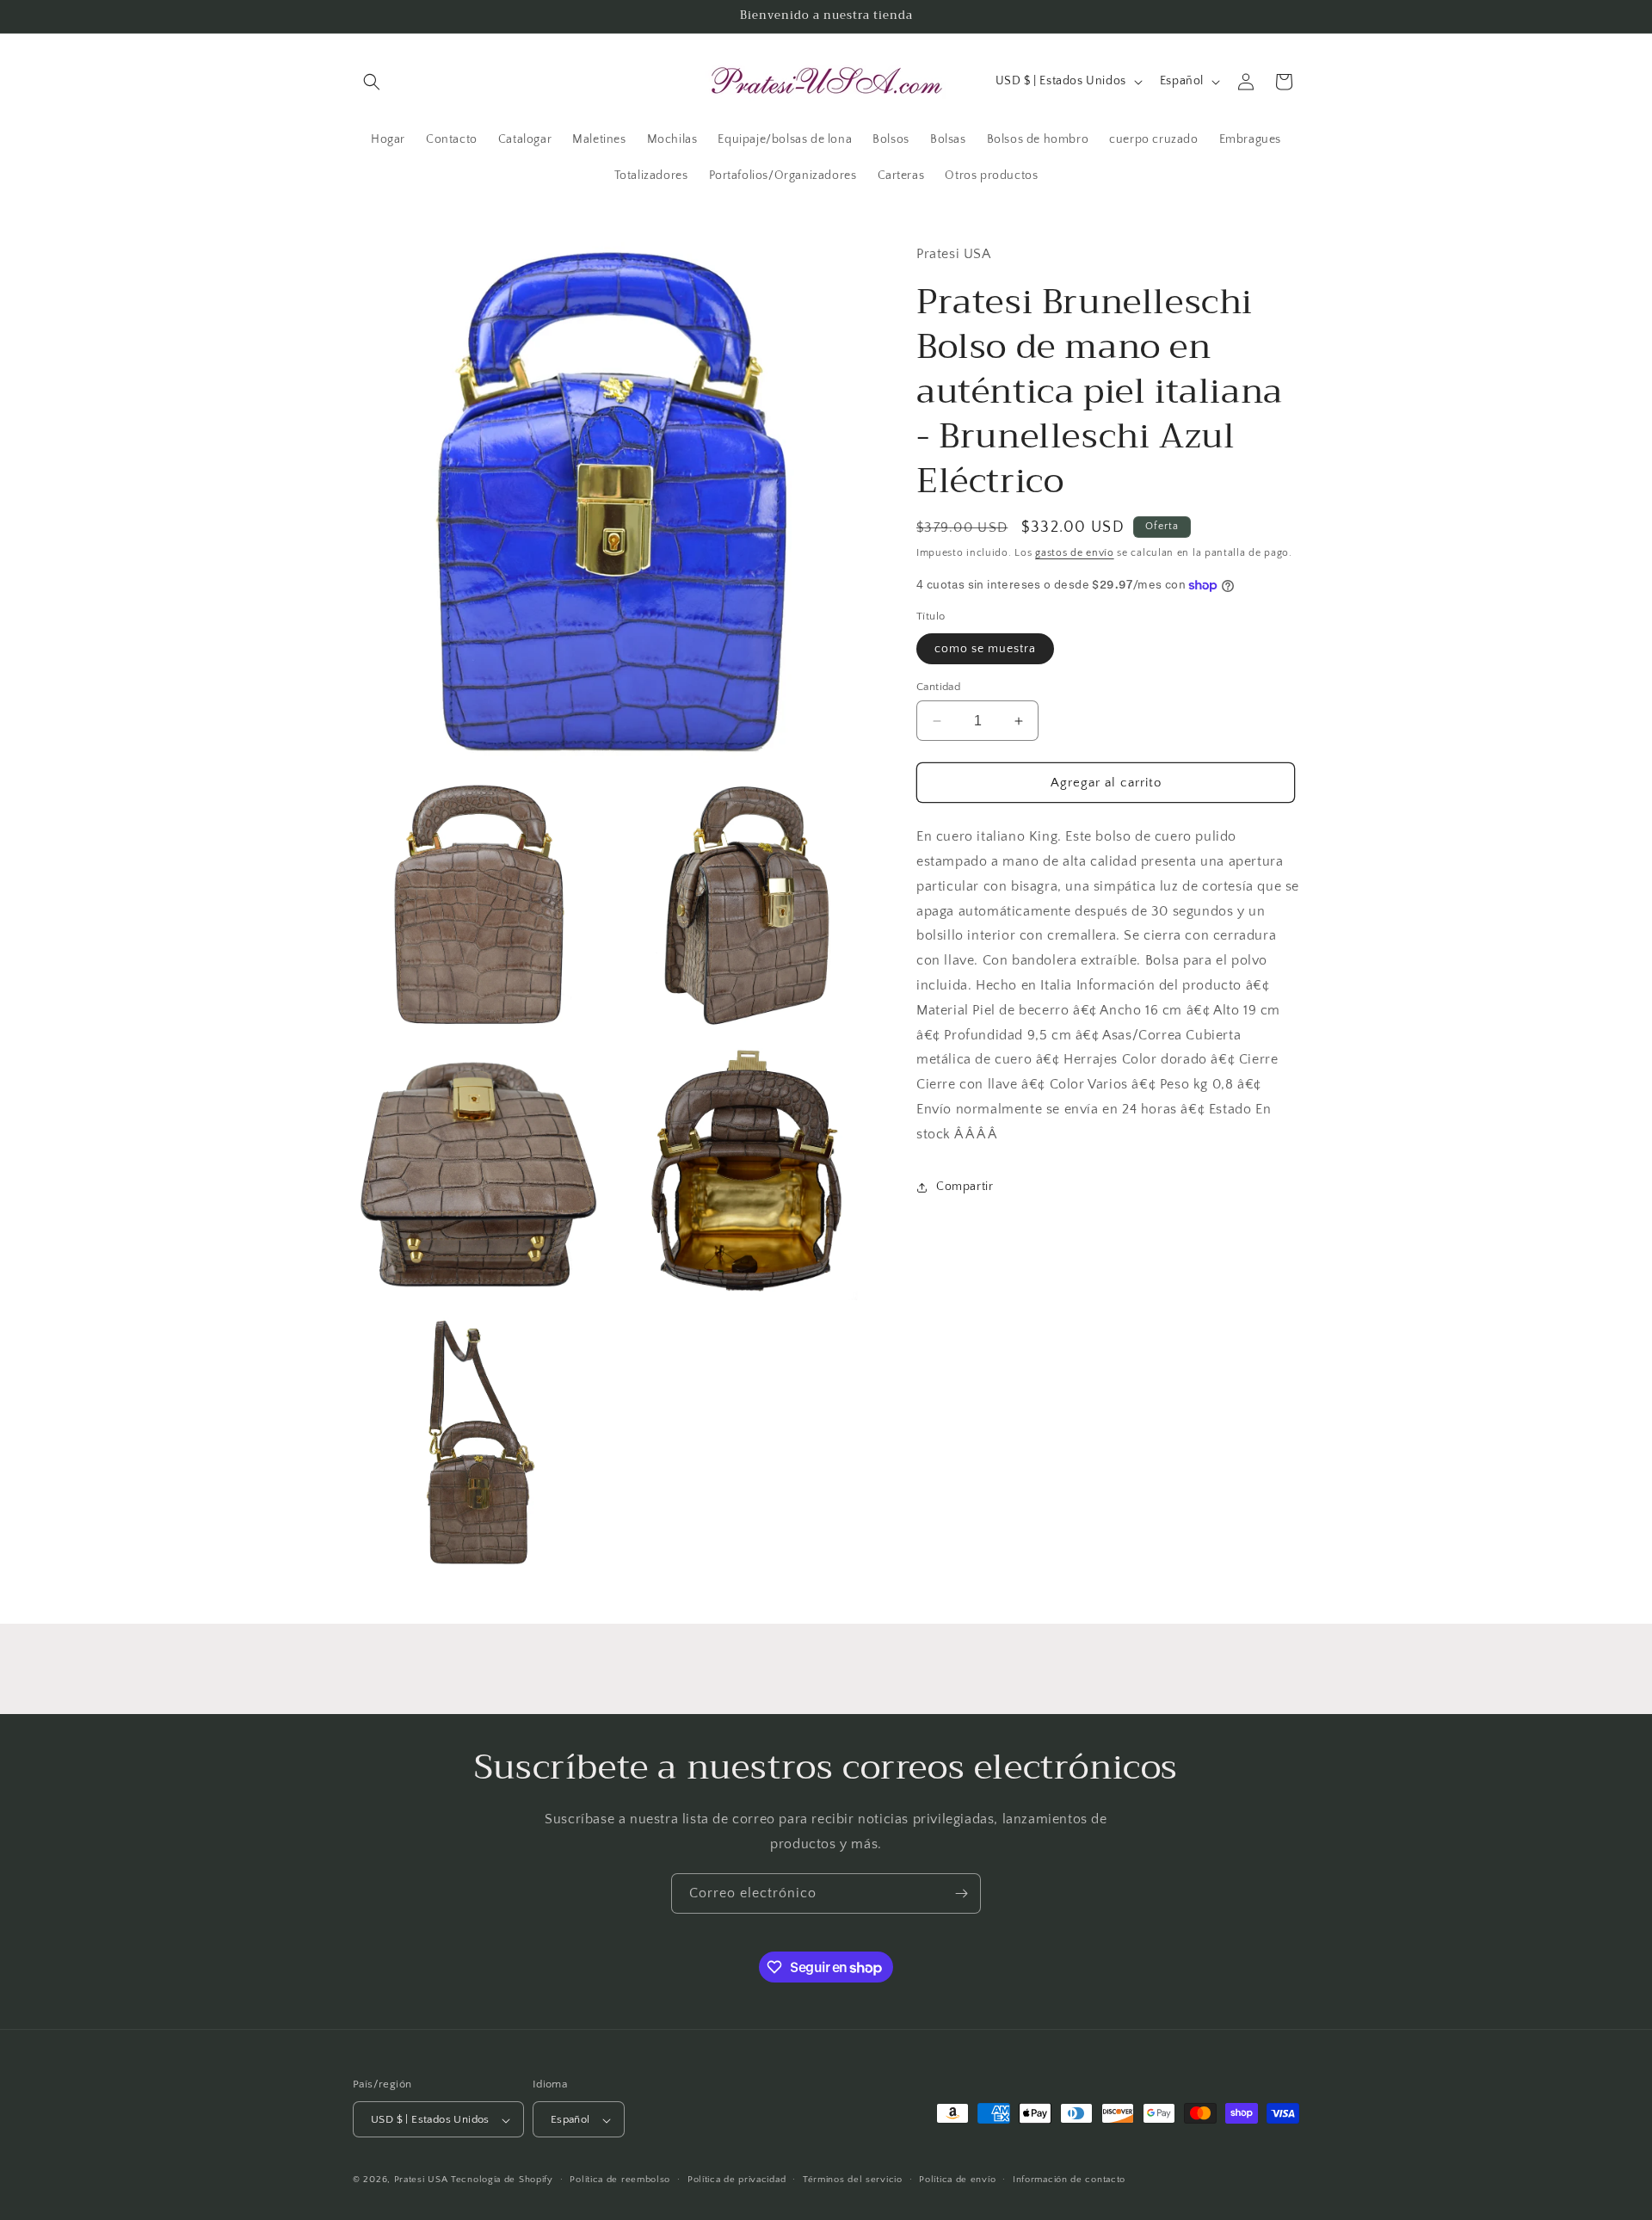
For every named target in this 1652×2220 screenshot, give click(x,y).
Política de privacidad (737, 2180)
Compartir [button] (965, 1187)
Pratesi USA (421, 2180)
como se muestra (985, 649)
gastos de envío (1075, 553)
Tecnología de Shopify (502, 2180)
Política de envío (957, 2180)
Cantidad (938, 687)
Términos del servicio (853, 2180)
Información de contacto (1069, 2180)
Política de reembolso (620, 2180)
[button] (372, 82)
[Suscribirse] (961, 1893)
